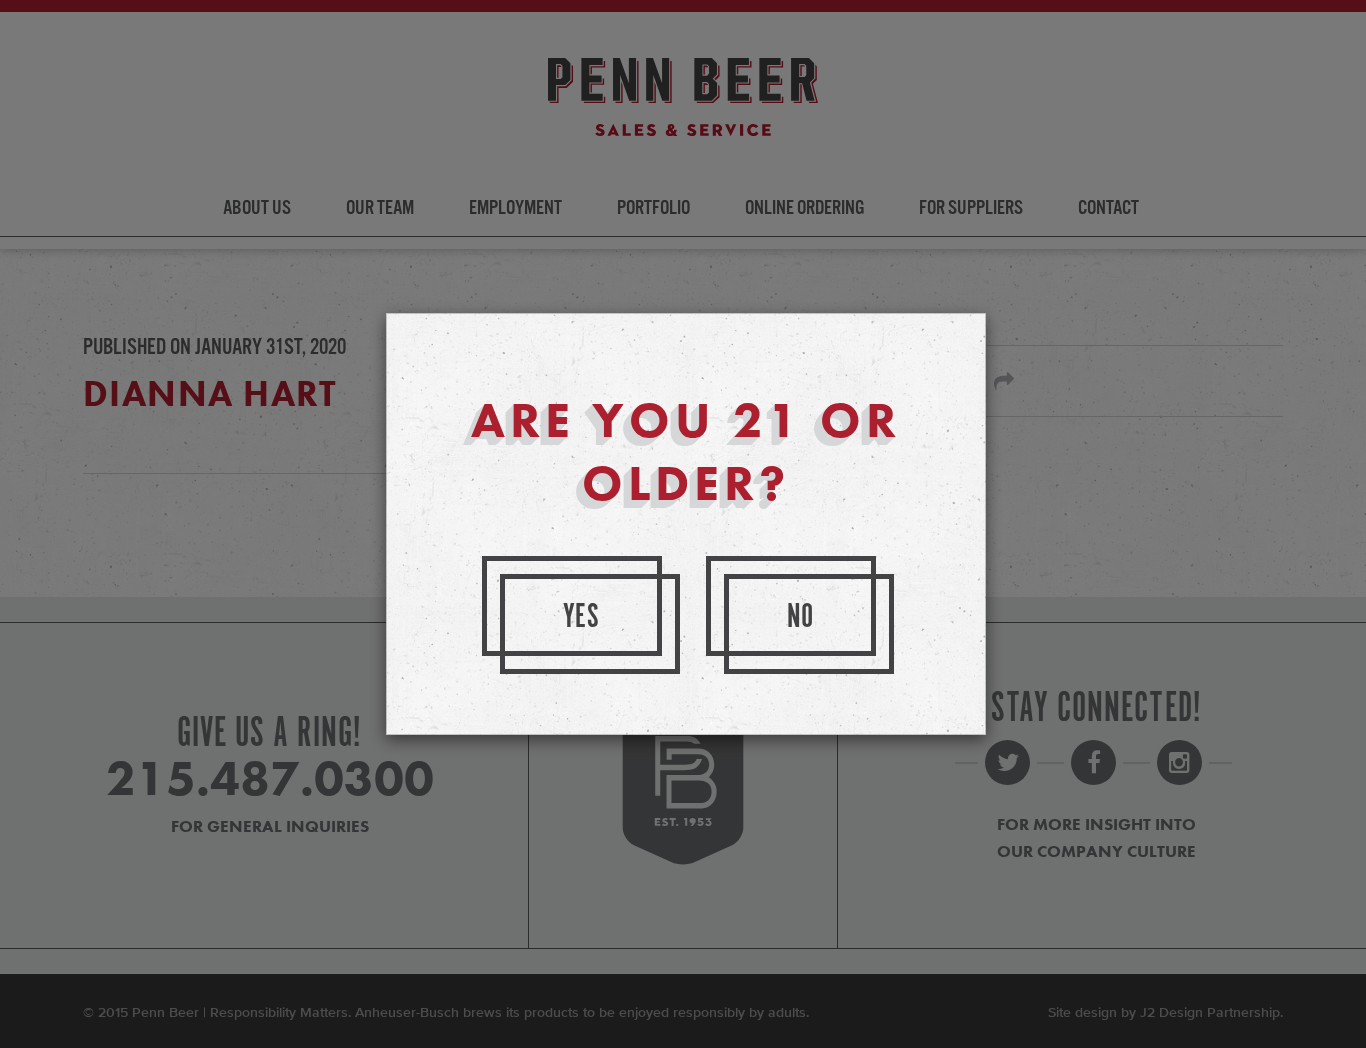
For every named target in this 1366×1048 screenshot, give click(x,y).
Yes (582, 617)
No (801, 617)
